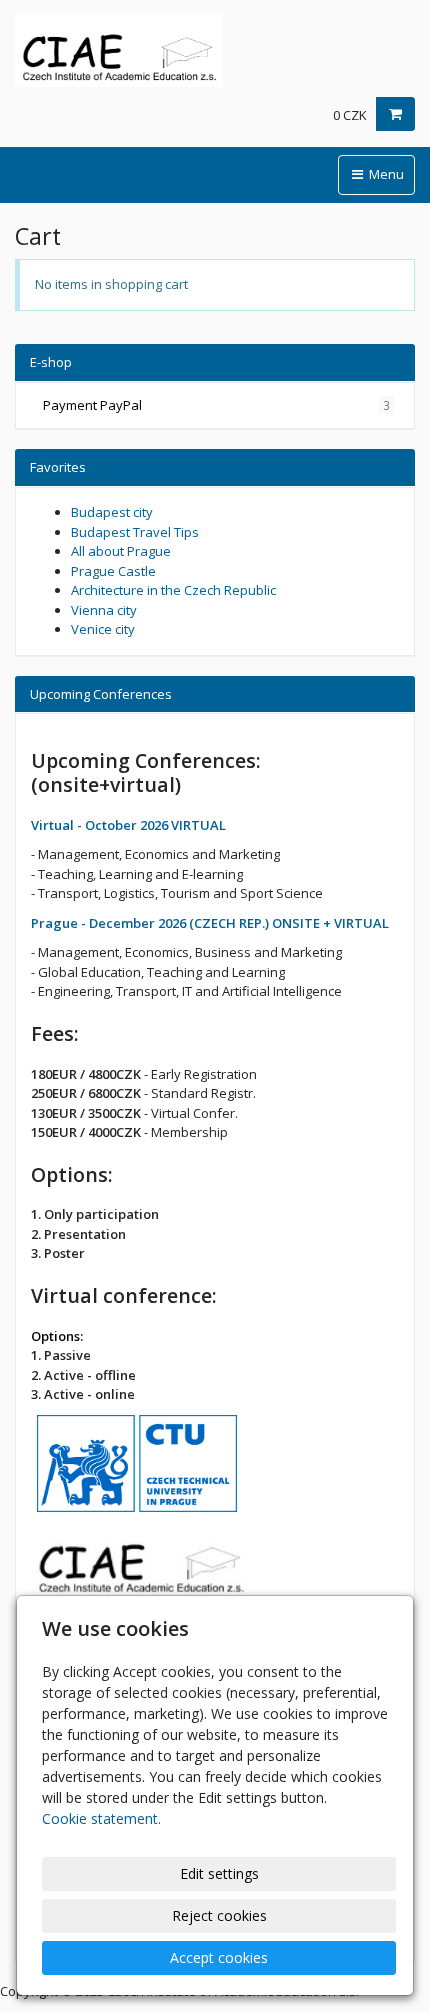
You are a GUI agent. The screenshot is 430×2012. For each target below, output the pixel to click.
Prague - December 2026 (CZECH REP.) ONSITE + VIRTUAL (210, 923)
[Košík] (395, 114)
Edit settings (219, 1873)
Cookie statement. (101, 1818)
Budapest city (112, 512)
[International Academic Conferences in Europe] (215, 50)
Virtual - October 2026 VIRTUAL (128, 825)
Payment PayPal (216, 405)
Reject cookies (219, 1915)
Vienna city (104, 610)
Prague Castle (113, 571)
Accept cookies (219, 1957)
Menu (385, 174)
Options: (57, 1336)
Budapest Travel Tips (135, 532)
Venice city (103, 629)
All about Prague (121, 551)
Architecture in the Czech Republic (173, 590)
